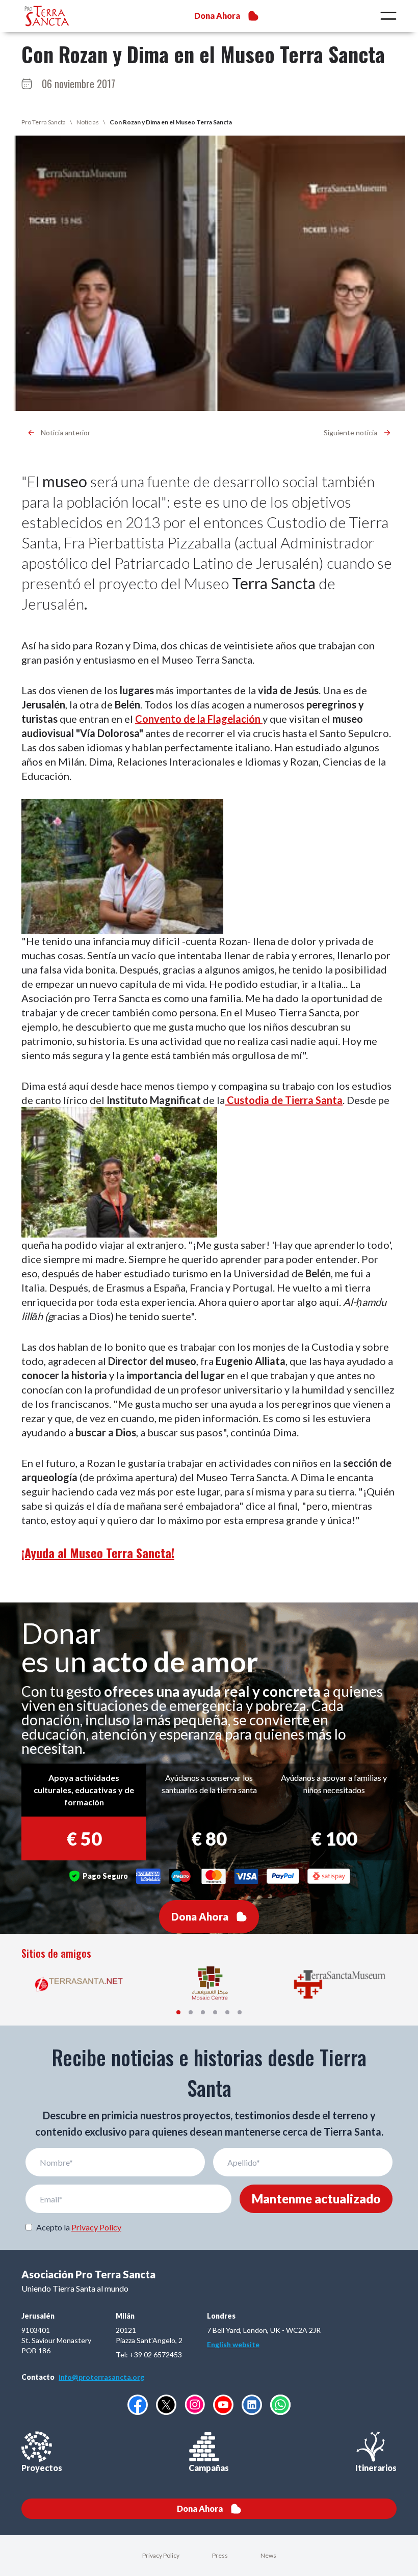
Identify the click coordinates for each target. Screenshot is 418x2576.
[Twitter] (166, 2405)
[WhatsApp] (280, 2405)
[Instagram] (195, 2404)
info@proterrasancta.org (101, 2377)
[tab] (178, 2012)
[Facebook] (138, 2405)
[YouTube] (223, 2405)
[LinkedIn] (252, 2405)
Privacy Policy (96, 2227)
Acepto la (79, 2227)
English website (233, 2344)
